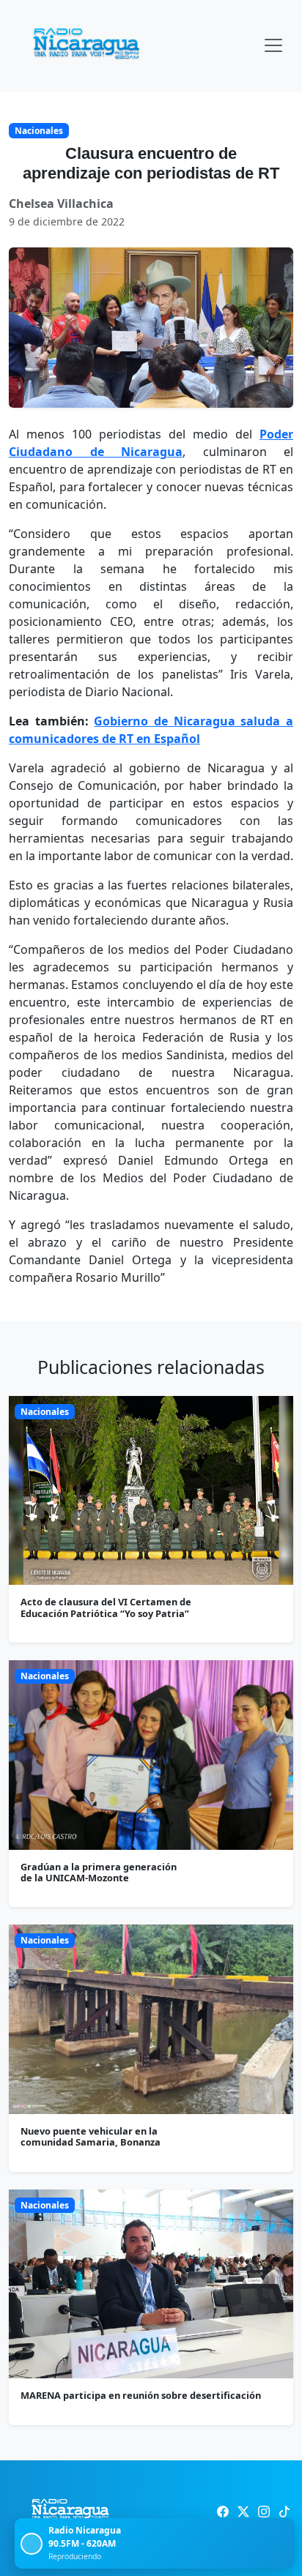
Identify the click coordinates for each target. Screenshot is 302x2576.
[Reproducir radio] (32, 2544)
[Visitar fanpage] (223, 2512)
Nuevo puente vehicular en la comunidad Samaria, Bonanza (91, 2136)
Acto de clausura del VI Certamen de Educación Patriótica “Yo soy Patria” (106, 1607)
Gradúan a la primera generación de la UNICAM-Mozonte (99, 1872)
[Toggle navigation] (273, 45)
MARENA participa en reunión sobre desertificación (141, 2395)
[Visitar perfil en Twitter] (243, 2512)
